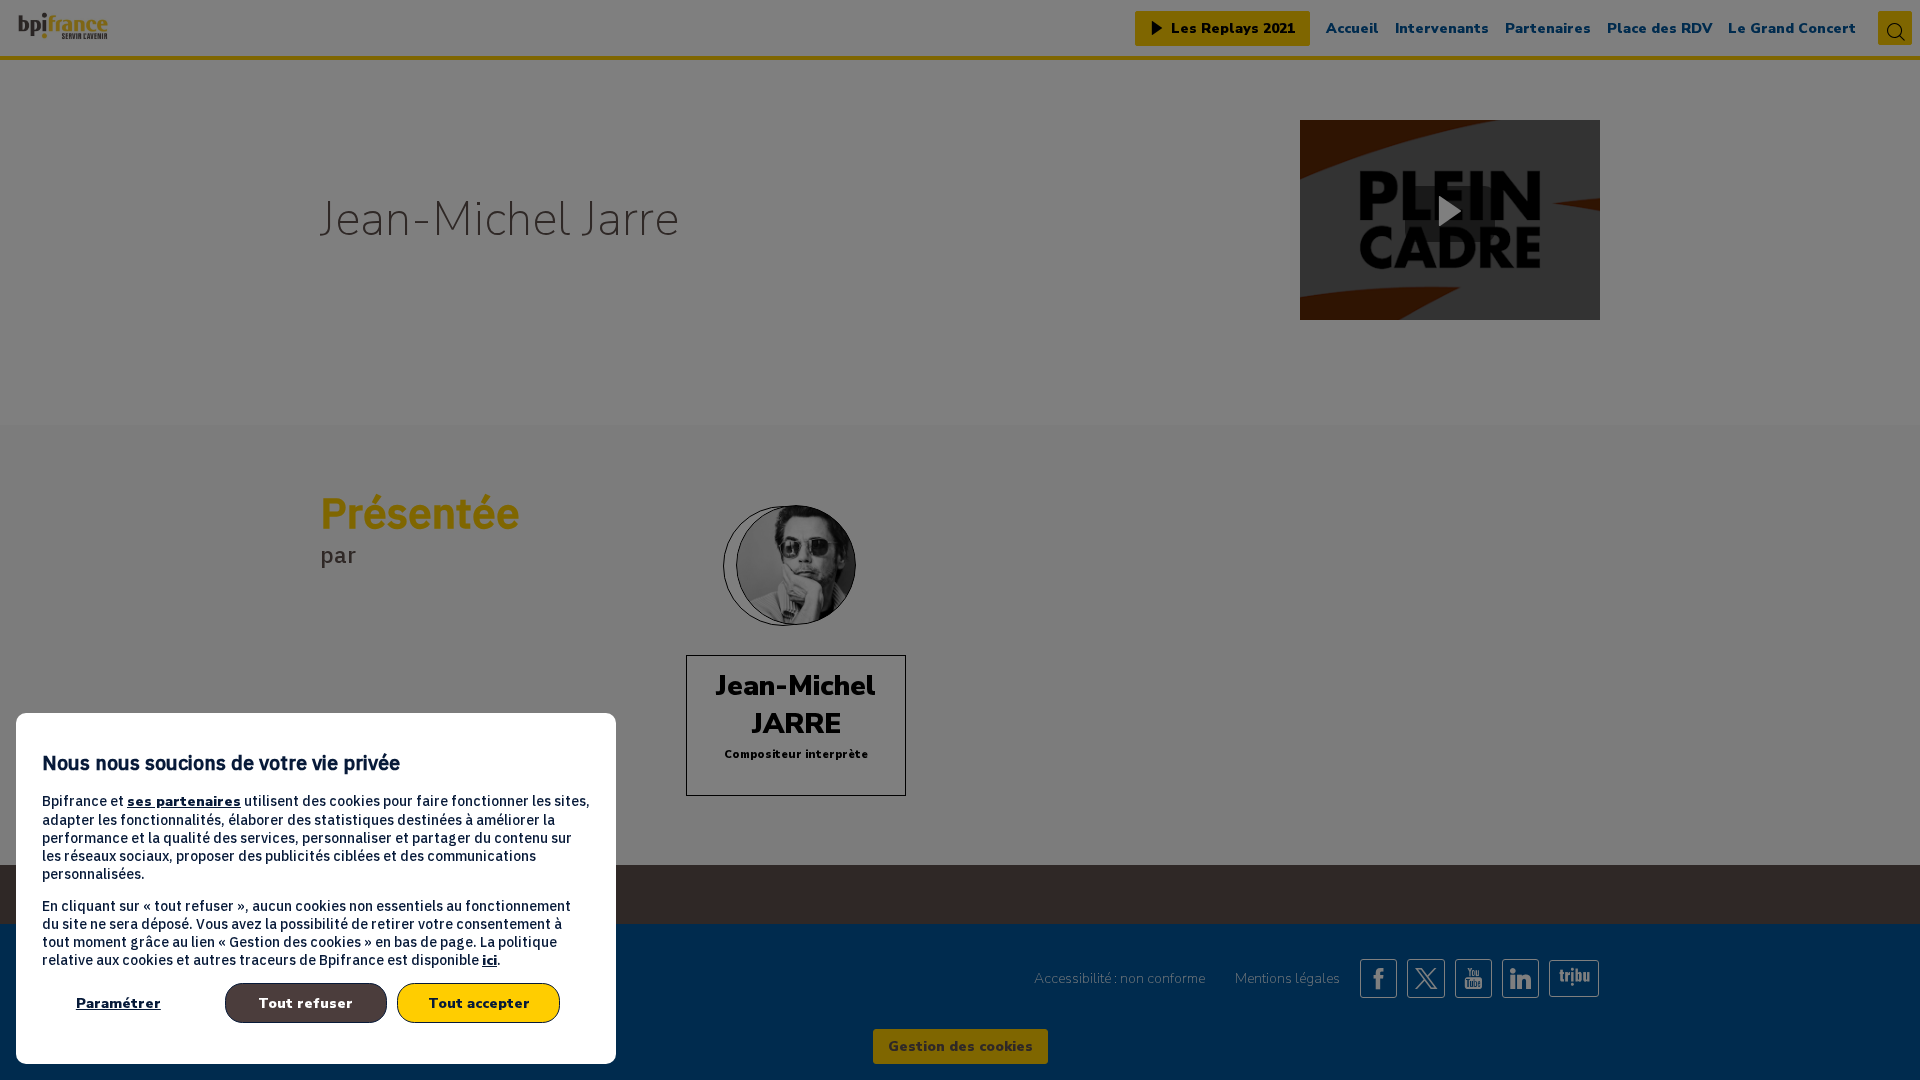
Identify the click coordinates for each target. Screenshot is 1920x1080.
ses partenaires (184, 801)
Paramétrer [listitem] (118, 1003)
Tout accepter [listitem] (479, 1003)
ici (489, 960)
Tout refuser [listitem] (305, 1003)
